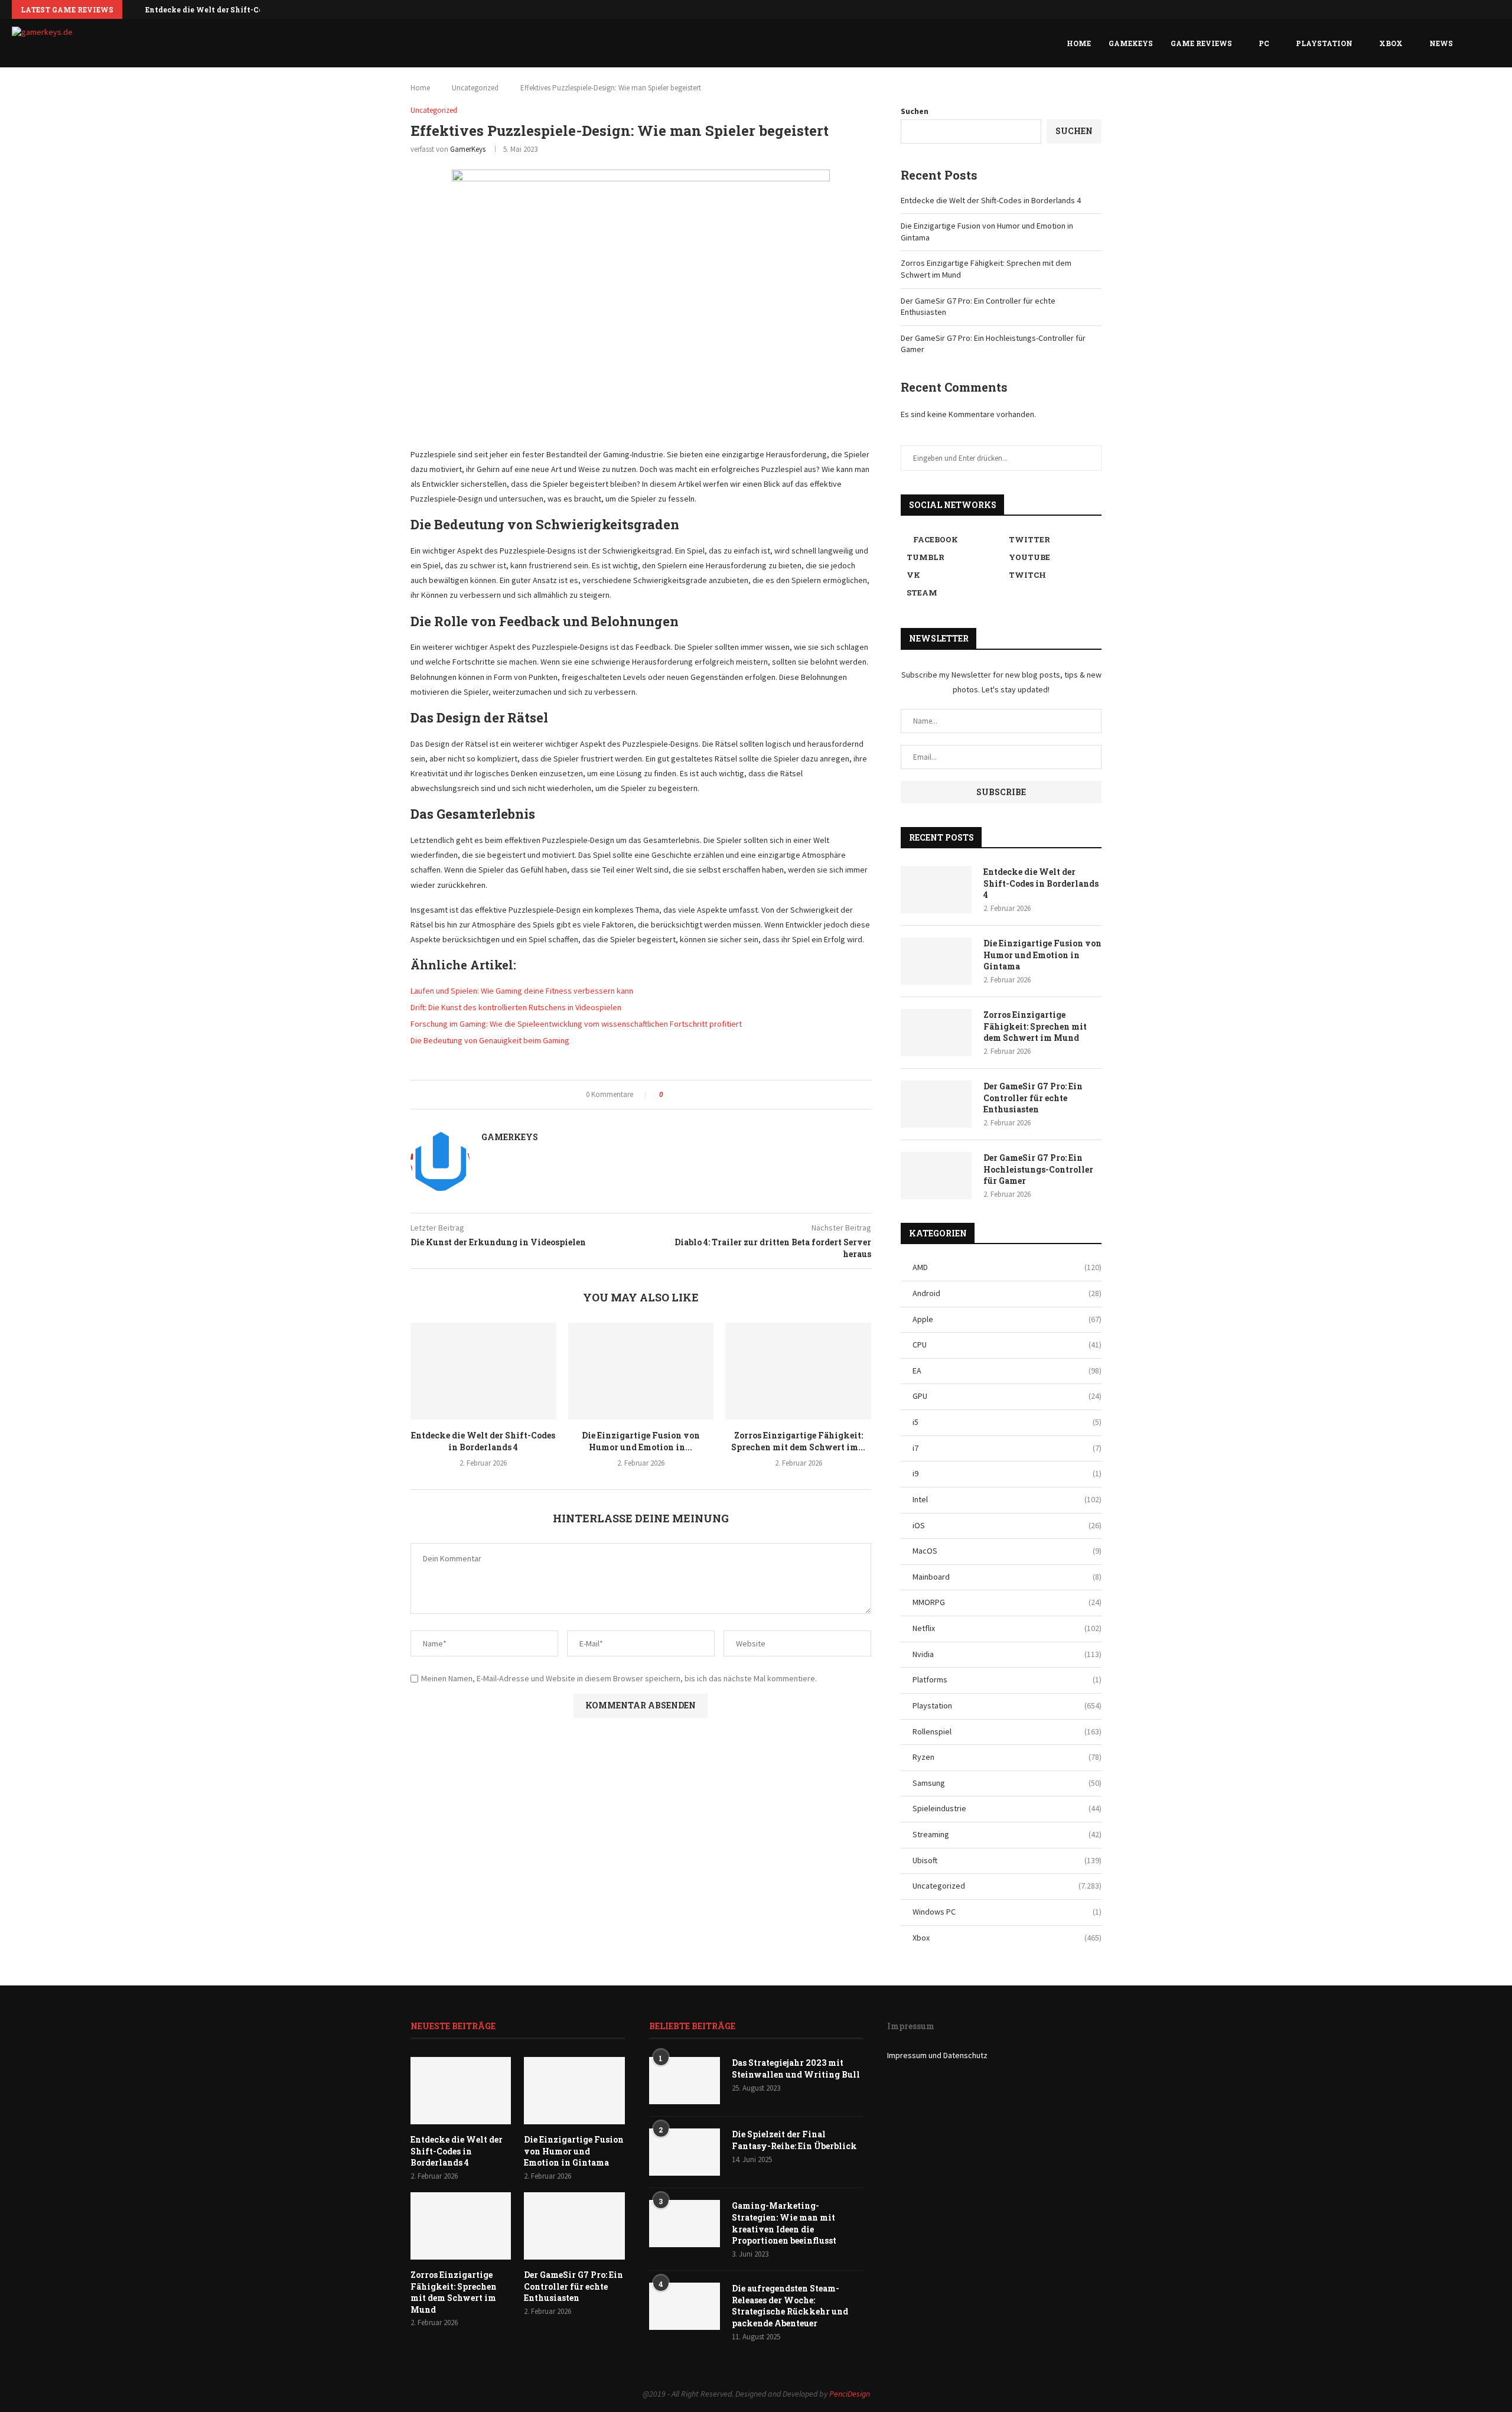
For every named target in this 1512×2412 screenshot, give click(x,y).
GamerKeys (468, 149)
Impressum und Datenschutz (937, 2055)
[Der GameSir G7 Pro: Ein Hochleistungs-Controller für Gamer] (936, 1176)
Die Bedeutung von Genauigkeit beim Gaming (490, 1040)
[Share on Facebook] (676, 1095)
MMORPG (1007, 1602)
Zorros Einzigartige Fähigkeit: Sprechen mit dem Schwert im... (798, 1441)
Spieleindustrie (1007, 1808)
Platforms (1007, 1679)
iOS (1007, 1525)
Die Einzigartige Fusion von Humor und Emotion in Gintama (1042, 955)
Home (1079, 43)
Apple (1007, 1319)
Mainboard (1007, 1577)
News (1441, 43)
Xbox (1391, 43)
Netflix (1007, 1628)
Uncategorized (475, 88)
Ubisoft (1007, 1860)
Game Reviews (1201, 43)
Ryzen (1007, 1757)
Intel (1007, 1499)
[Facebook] (1459, 9)
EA (1007, 1371)
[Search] (1494, 43)
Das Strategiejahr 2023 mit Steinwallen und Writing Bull (796, 2068)
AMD (1007, 1267)
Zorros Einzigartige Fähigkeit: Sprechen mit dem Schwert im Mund (1035, 1026)
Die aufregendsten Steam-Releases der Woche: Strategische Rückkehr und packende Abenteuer (790, 2306)
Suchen (915, 111)
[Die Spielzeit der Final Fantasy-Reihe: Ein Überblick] (685, 2152)
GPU (1007, 1396)
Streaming (1007, 1834)
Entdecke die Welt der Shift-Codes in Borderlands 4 (243, 9)
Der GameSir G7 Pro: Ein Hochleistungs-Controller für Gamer (1038, 1169)
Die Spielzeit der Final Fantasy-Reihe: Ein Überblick (794, 2140)
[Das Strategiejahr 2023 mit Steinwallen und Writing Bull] (685, 2081)
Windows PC (1007, 1912)
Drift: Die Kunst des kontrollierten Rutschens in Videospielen (516, 1007)
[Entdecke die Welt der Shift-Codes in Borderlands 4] (483, 1371)
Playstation (1324, 43)
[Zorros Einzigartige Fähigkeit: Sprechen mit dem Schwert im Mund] (798, 1371)
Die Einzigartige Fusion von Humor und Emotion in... (641, 1441)
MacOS (1007, 1551)
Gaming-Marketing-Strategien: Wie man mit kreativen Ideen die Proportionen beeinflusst (784, 2223)
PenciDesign (850, 2394)
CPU (1007, 1345)
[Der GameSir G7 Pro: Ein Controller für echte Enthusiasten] (936, 1104)
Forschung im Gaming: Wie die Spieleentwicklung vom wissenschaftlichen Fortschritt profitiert (576, 1024)
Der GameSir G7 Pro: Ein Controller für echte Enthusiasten (1033, 1098)
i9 (1007, 1473)
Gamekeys (1131, 43)
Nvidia (1007, 1654)
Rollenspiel (1007, 1731)
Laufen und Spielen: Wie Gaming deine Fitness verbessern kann (522, 991)
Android (1007, 1293)
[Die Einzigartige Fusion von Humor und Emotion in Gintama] (641, 1371)
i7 (1007, 1448)
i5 (1007, 1422)
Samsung (1007, 1783)
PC (1264, 43)
